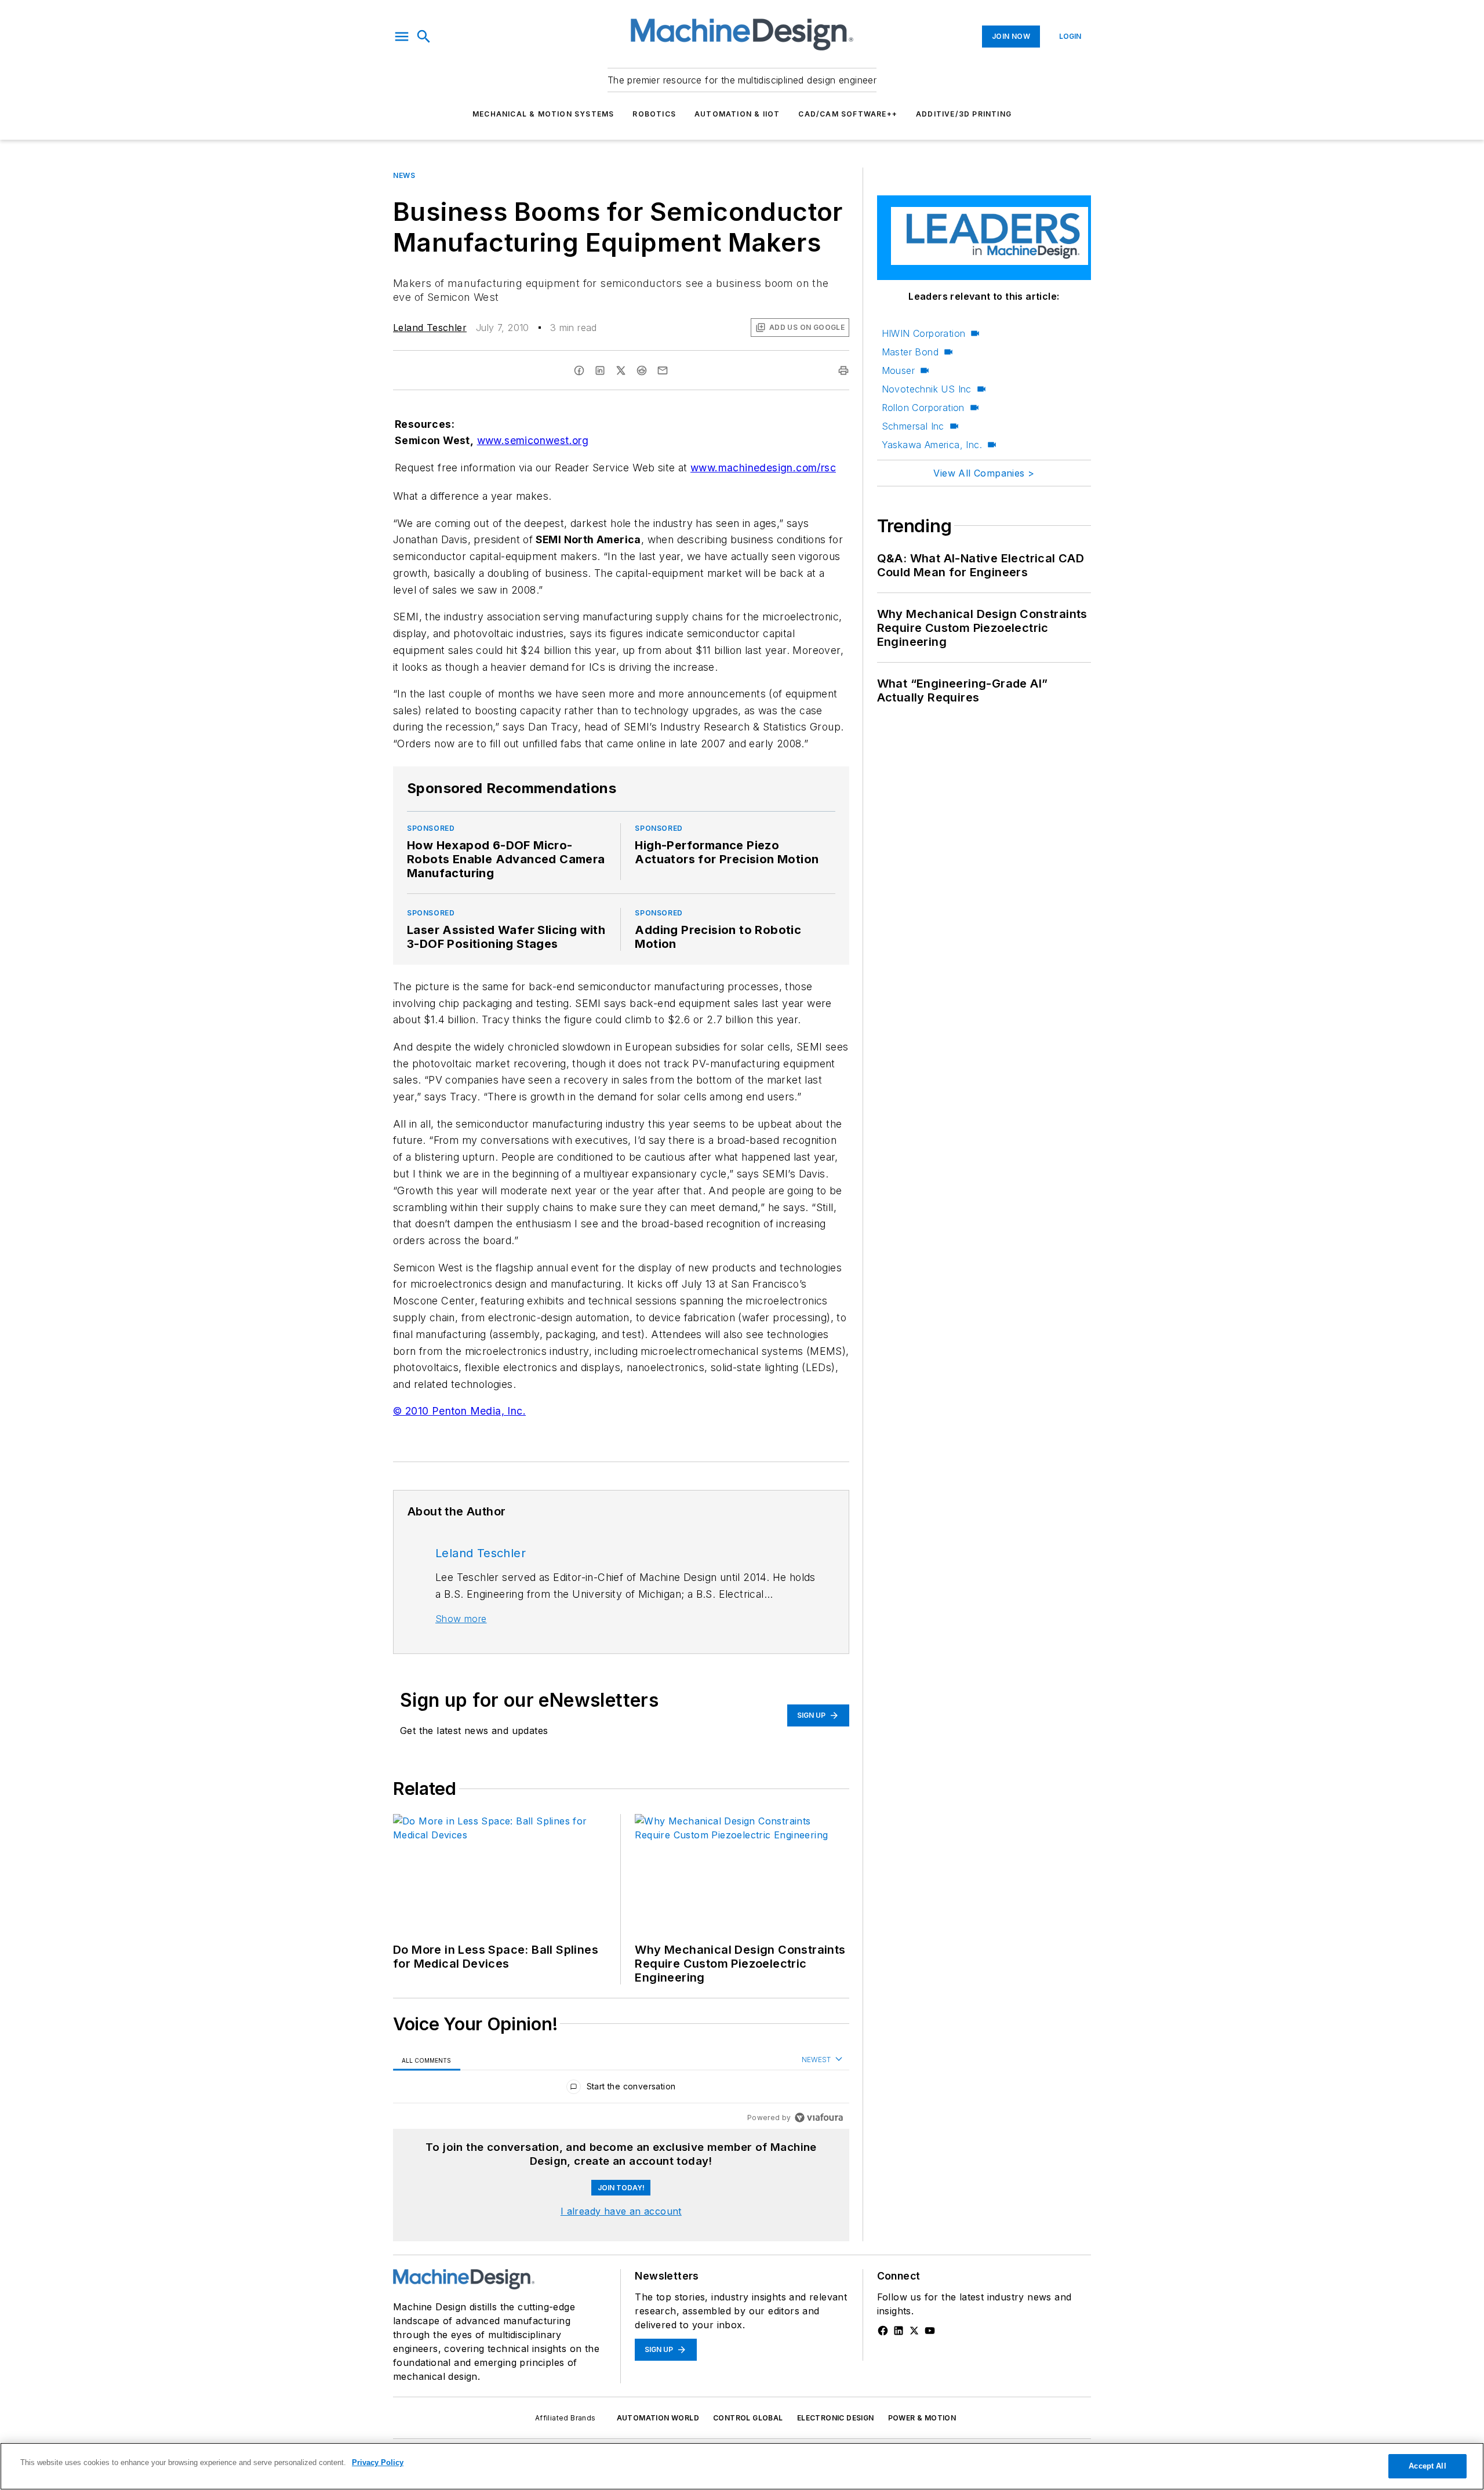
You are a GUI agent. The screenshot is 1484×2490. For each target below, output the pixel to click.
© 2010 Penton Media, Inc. (459, 1411)
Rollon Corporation (923, 408)
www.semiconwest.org (533, 440)
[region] (621, 2089)
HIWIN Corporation (924, 333)
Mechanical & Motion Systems (543, 114)
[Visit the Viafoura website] (819, 2118)
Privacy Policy (378, 2462)
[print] (843, 370)
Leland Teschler (430, 328)
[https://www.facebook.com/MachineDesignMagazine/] (883, 2331)
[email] (663, 370)
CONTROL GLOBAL (748, 2418)
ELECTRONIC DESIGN (836, 2418)
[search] (424, 37)
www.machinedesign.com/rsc (763, 468)
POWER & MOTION (922, 2418)
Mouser (898, 370)
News (404, 175)
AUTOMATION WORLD (658, 2418)
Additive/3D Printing (964, 114)
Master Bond (910, 352)
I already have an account (621, 2211)
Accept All (1427, 2466)
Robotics (654, 114)
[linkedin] (600, 370)
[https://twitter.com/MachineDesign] (914, 2331)
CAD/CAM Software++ (848, 114)
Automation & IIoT (737, 114)
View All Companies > (984, 473)
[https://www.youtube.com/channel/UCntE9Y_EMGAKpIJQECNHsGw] (930, 2331)
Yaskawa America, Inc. (932, 445)
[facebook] (579, 370)
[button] (402, 37)
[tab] (427, 2060)
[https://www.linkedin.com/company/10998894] (899, 2331)
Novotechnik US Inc (927, 389)
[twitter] (621, 370)
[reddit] (642, 370)
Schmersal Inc (913, 426)
